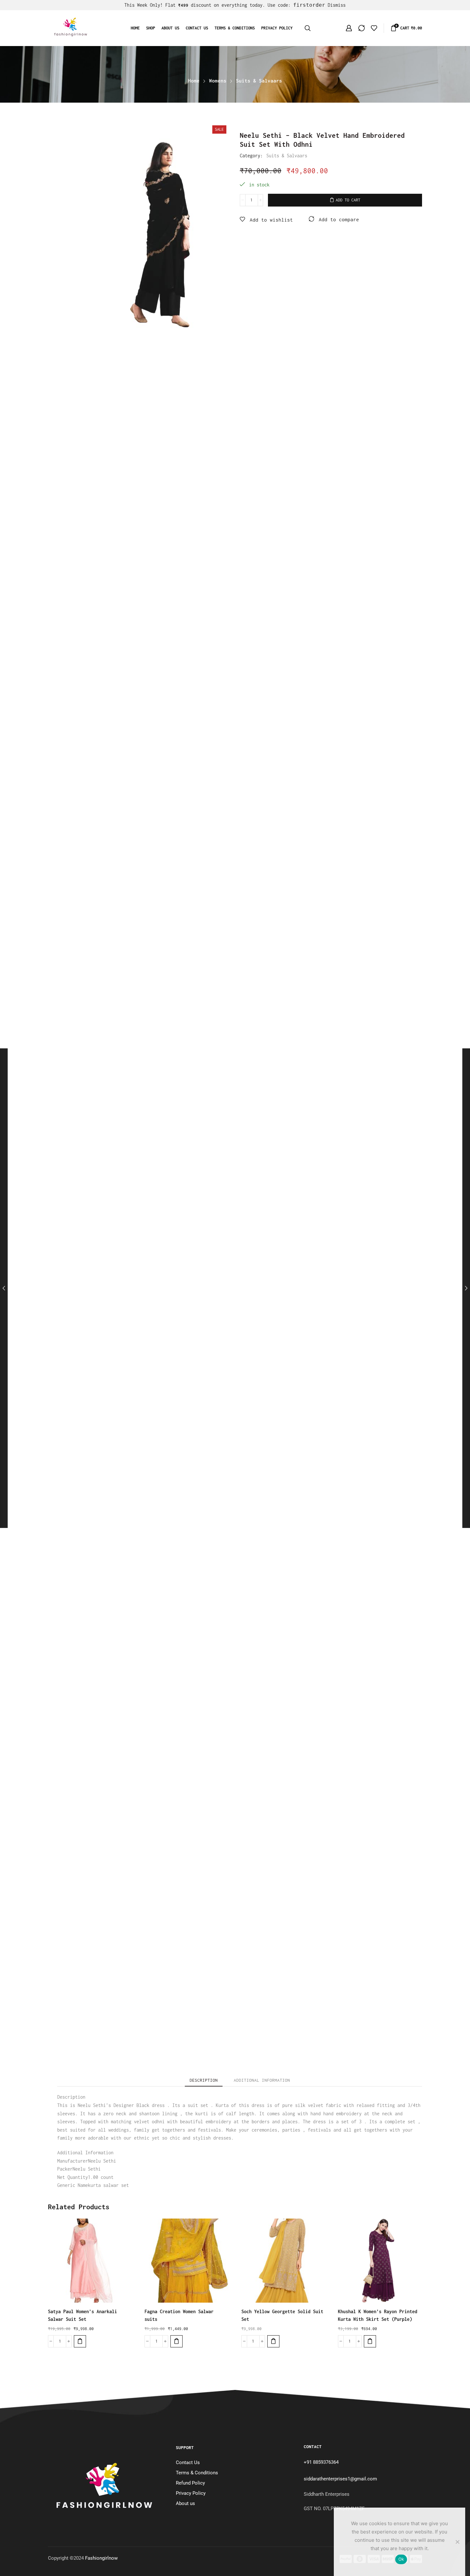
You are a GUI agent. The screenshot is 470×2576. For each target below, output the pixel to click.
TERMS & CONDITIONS (235, 28)
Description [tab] (204, 2080)
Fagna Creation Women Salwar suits (179, 2315)
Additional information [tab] (262, 2080)
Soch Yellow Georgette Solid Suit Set (282, 2315)
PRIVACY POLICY (277, 28)
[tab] (204, 2080)
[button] (80, 2341)
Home (135, 28)
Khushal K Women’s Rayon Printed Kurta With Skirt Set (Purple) (378, 2315)
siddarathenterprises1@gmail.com (340, 2479)
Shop (151, 28)
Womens (218, 81)
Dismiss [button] (337, 5)
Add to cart (348, 200)
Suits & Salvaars (259, 81)
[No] (457, 2542)
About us (170, 28)
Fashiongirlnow (101, 2558)
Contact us (197, 28)
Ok (401, 2559)
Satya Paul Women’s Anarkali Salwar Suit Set (82, 2315)
